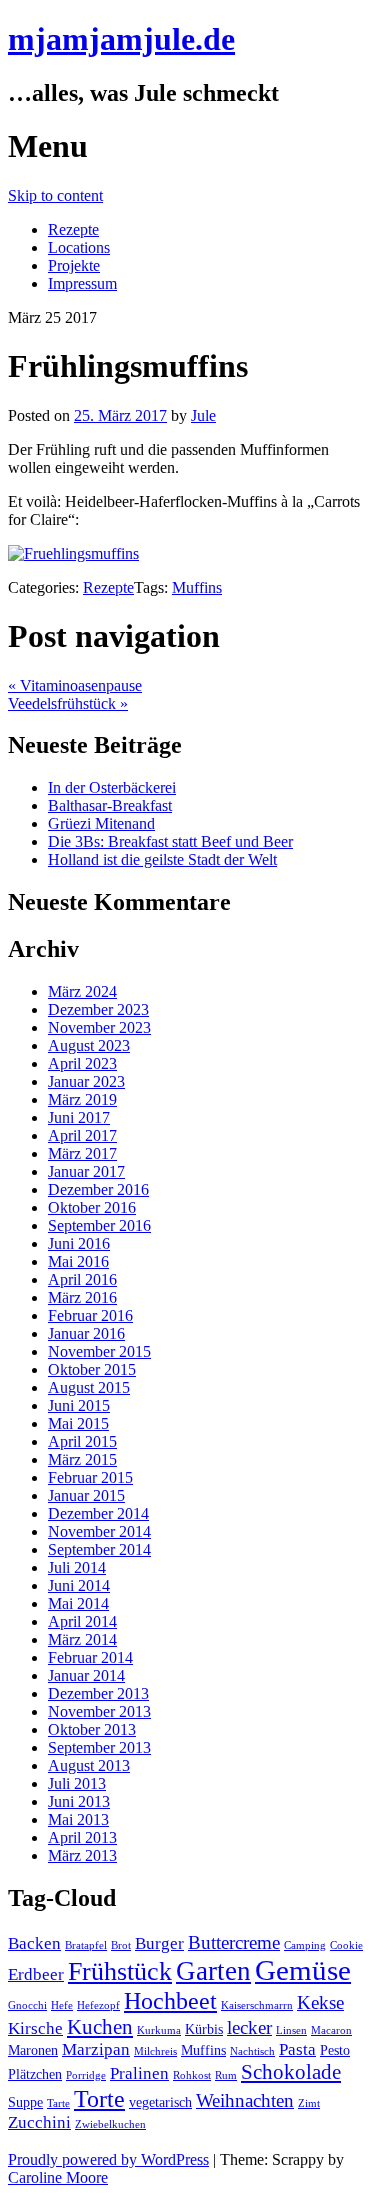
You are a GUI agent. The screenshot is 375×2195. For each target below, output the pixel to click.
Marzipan (96, 2049)
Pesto (335, 2050)
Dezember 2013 (98, 1693)
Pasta (297, 2049)
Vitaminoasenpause (75, 685)
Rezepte (73, 229)
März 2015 (82, 1459)
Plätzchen (35, 2074)
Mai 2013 (78, 1819)
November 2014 (99, 1531)
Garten (213, 1971)
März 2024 (82, 991)
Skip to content (55, 195)
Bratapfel (86, 1945)
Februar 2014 (90, 1657)
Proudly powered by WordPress (108, 2159)
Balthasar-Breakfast (110, 805)
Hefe (62, 2005)
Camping (305, 1945)
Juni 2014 (79, 1585)
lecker (249, 2027)
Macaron (331, 2030)
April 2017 (82, 1135)
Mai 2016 (78, 1261)
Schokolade (291, 2072)
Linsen (291, 2030)
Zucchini (39, 2122)
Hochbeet (170, 2000)
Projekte (74, 265)
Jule (203, 415)
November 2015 (99, 1351)
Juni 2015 (79, 1405)
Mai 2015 (78, 1423)
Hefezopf (98, 2005)
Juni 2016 (79, 1243)
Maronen (33, 2050)
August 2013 (89, 1765)
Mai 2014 (78, 1603)
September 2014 (99, 1549)
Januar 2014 (86, 1675)
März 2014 (82, 1639)
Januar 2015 (86, 1495)
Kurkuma (159, 2030)
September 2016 (99, 1225)
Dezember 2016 (98, 1189)
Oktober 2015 (92, 1369)
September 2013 (99, 1747)
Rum (226, 2075)
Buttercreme (234, 1942)
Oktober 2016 (92, 1207)
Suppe (25, 2102)
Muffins (197, 587)
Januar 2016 (86, 1333)
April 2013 (82, 1837)
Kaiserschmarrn (257, 2005)
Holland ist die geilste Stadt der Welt (162, 859)
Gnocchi (27, 2005)
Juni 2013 (79, 1801)
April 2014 (82, 1621)
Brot (121, 1945)
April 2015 (82, 1441)
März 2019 (82, 1099)
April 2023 (82, 1063)
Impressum (82, 283)
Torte (99, 2098)
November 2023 (99, 1027)
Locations (79, 247)
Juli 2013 (77, 1783)
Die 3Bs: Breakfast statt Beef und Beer (170, 841)
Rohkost (192, 2075)
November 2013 (99, 1711)
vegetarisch (160, 2102)
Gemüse (303, 1970)
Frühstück (120, 1971)
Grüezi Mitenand (101, 823)
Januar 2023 (86, 1081)
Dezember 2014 (98, 1513)
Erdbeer (36, 1974)
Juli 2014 (77, 1567)
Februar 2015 (90, 1477)
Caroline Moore (58, 2177)
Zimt (309, 2103)
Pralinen (139, 2073)
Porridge (86, 2075)
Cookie (346, 1945)
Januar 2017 (86, 1171)
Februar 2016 (90, 1315)
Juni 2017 (79, 1117)
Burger (159, 1943)
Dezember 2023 (98, 1009)
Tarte (58, 2103)
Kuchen (100, 2027)
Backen (34, 1943)
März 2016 (82, 1297)
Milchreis (155, 2051)
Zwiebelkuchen (110, 2124)
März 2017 (82, 1153)
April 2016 (82, 1279)
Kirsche (35, 2028)
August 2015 (89, 1387)
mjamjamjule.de (121, 39)
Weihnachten (245, 2100)
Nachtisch (252, 2051)
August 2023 (89, 1045)
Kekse (320, 2002)
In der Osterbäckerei (112, 787)
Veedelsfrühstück (68, 703)
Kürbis (204, 2029)
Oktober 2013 (92, 1729)
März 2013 (82, 1855)
